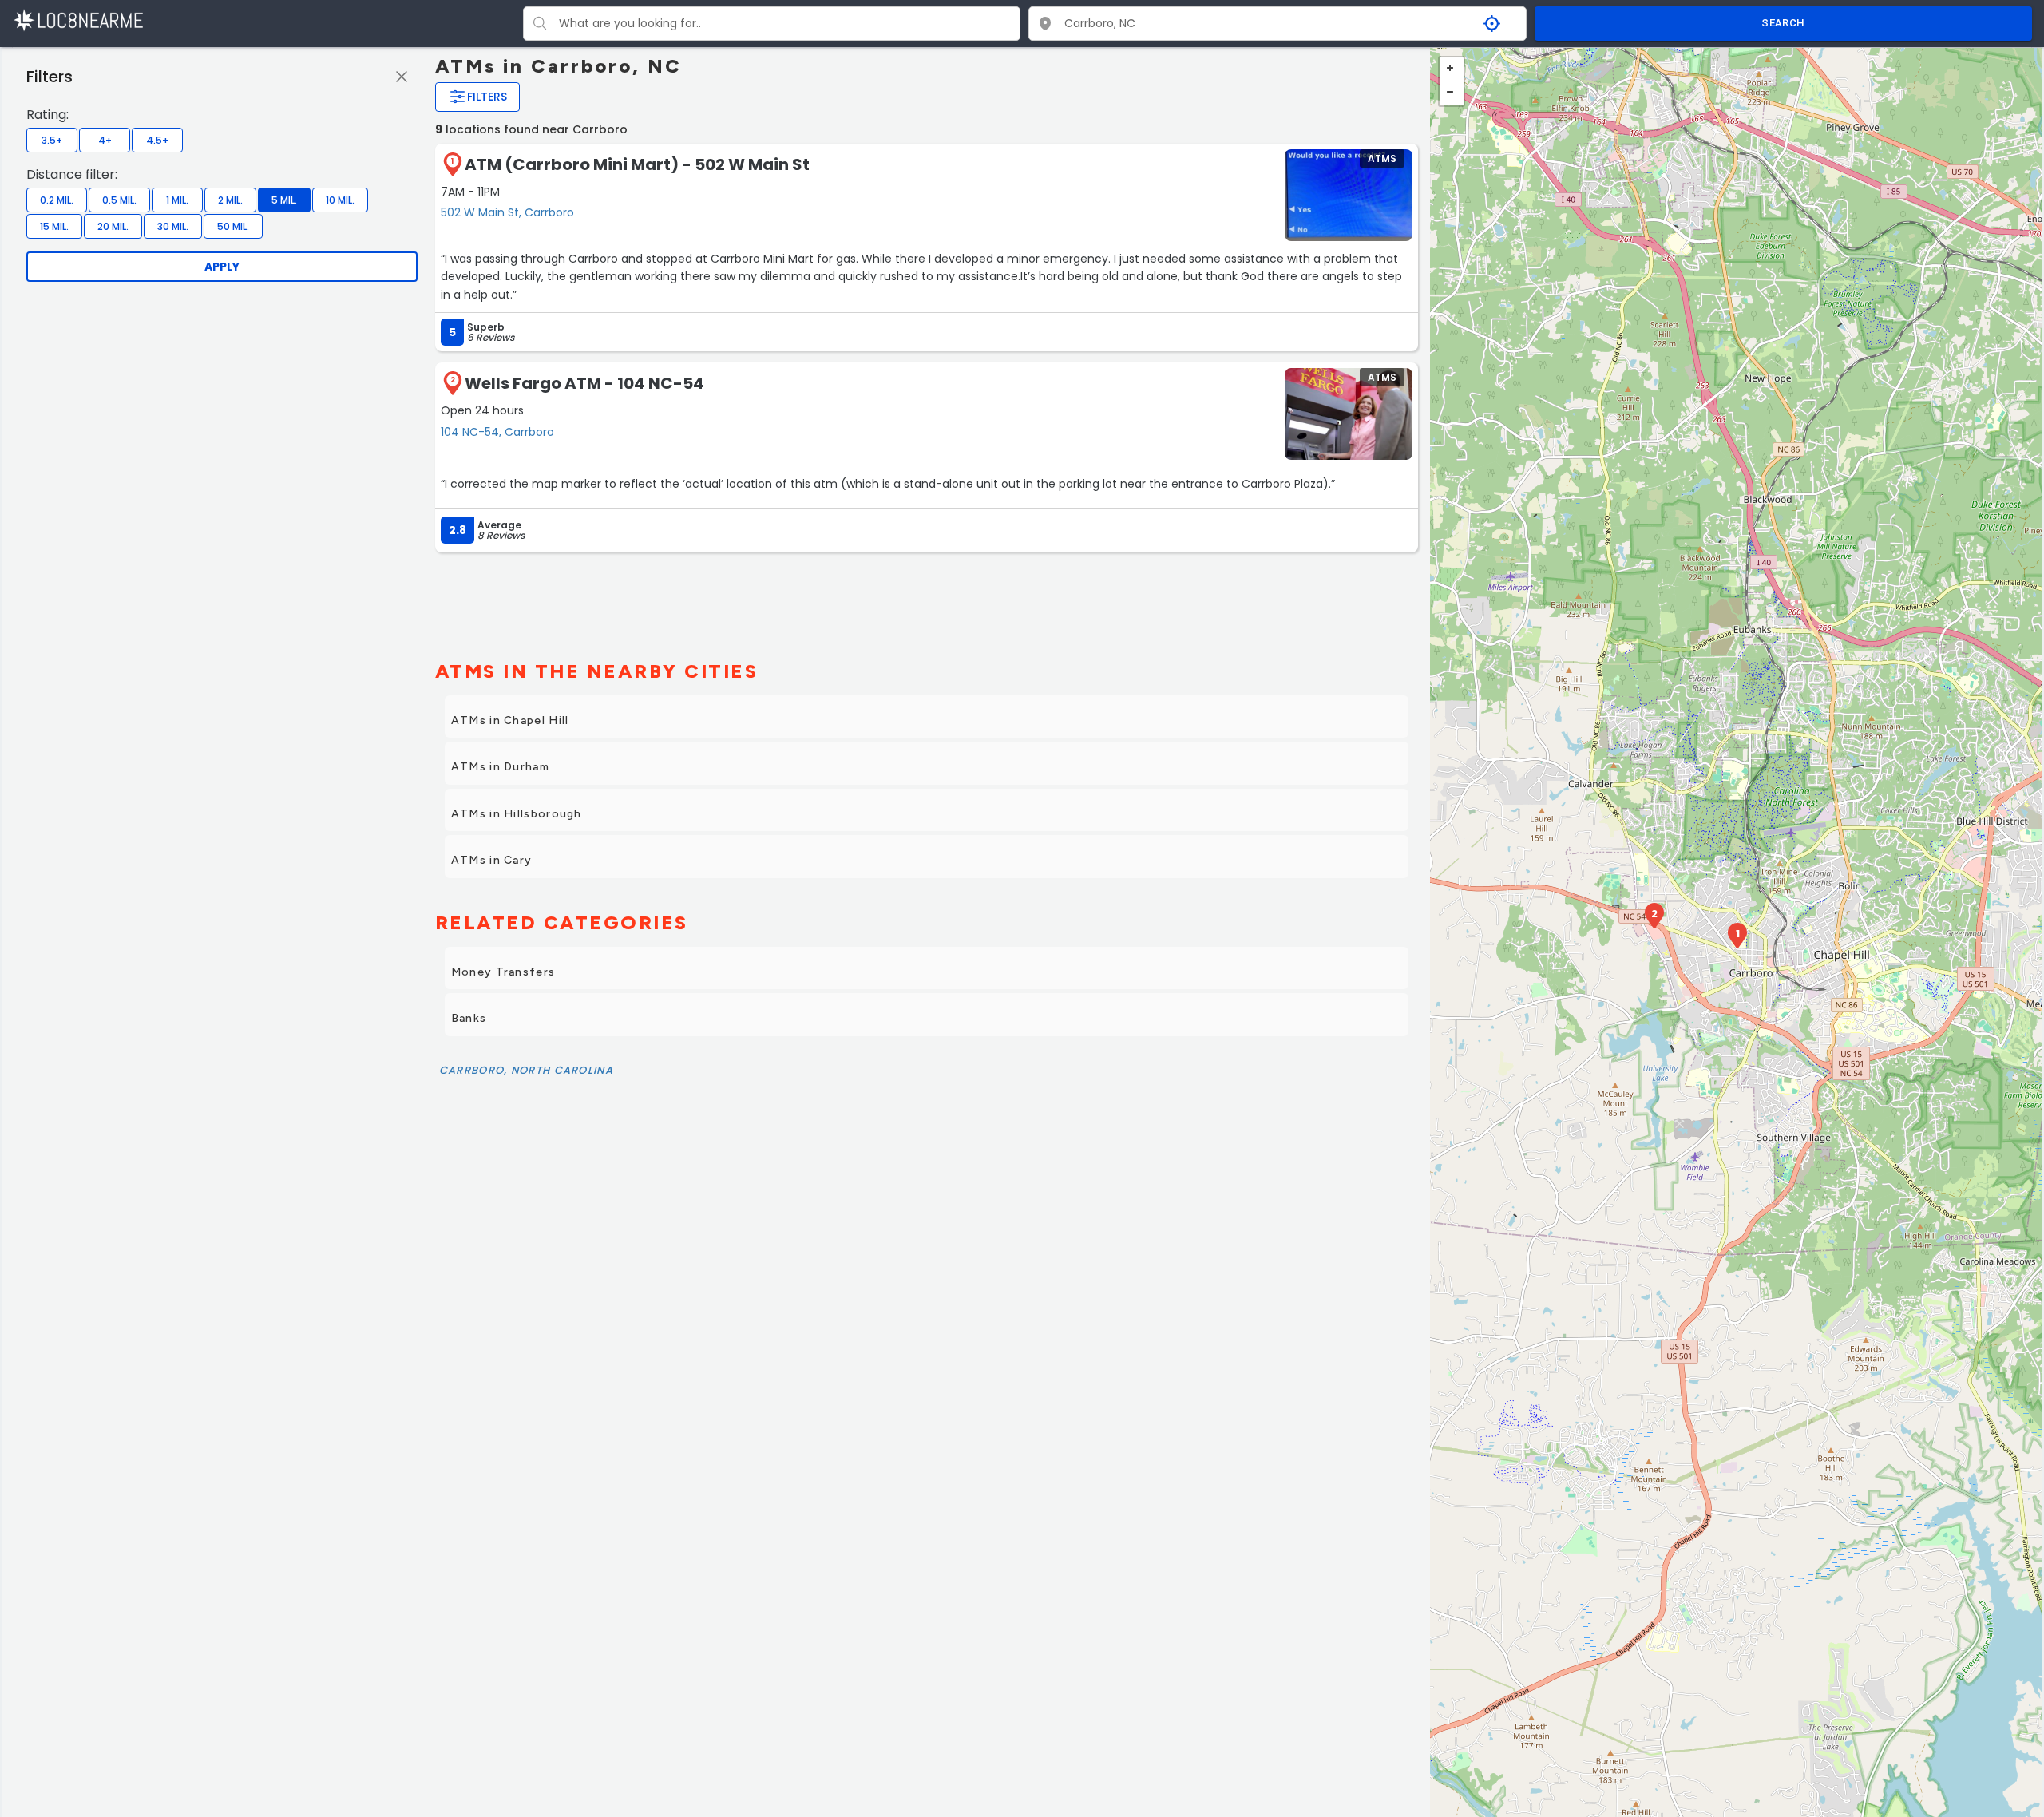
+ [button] (1452, 69)
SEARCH (1783, 23)
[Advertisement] (927, 600)
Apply (222, 267)
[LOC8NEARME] (78, 20)
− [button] (1452, 93)
